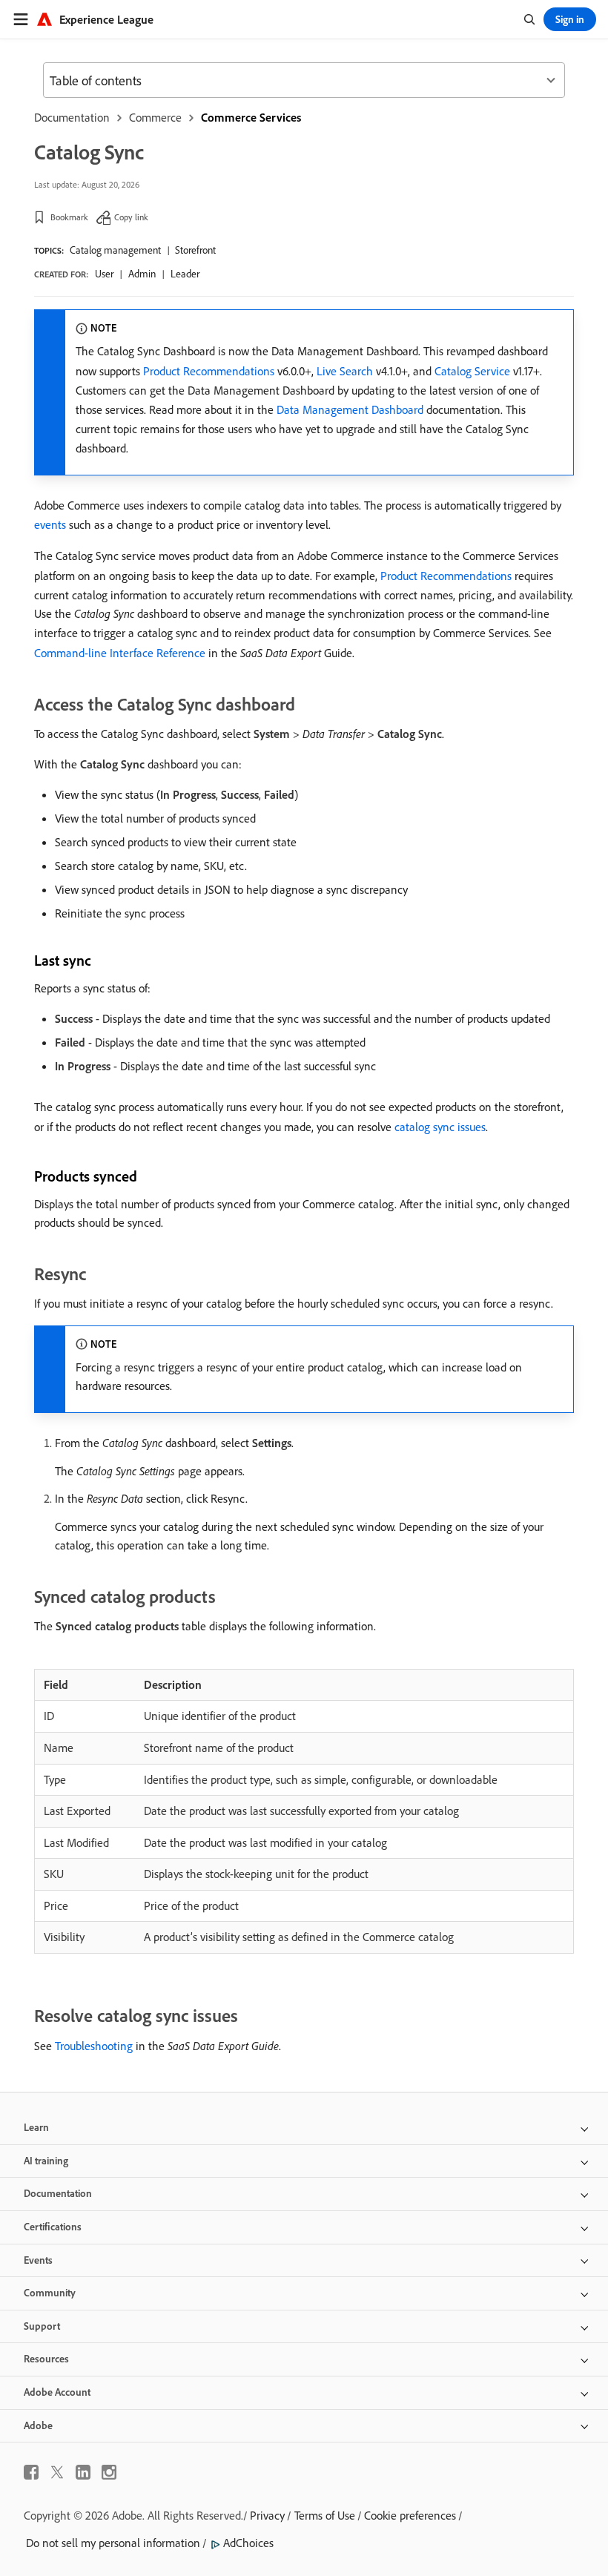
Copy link (131, 217)
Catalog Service (472, 371)
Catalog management (115, 250)
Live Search (345, 371)
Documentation (72, 117)
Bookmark (69, 217)
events (50, 524)
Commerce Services (251, 117)
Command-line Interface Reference (120, 653)
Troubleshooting (94, 2046)
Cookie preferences (410, 2515)
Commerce (155, 117)
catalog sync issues (440, 1127)
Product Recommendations (209, 371)
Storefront (195, 250)
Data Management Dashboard (350, 409)
